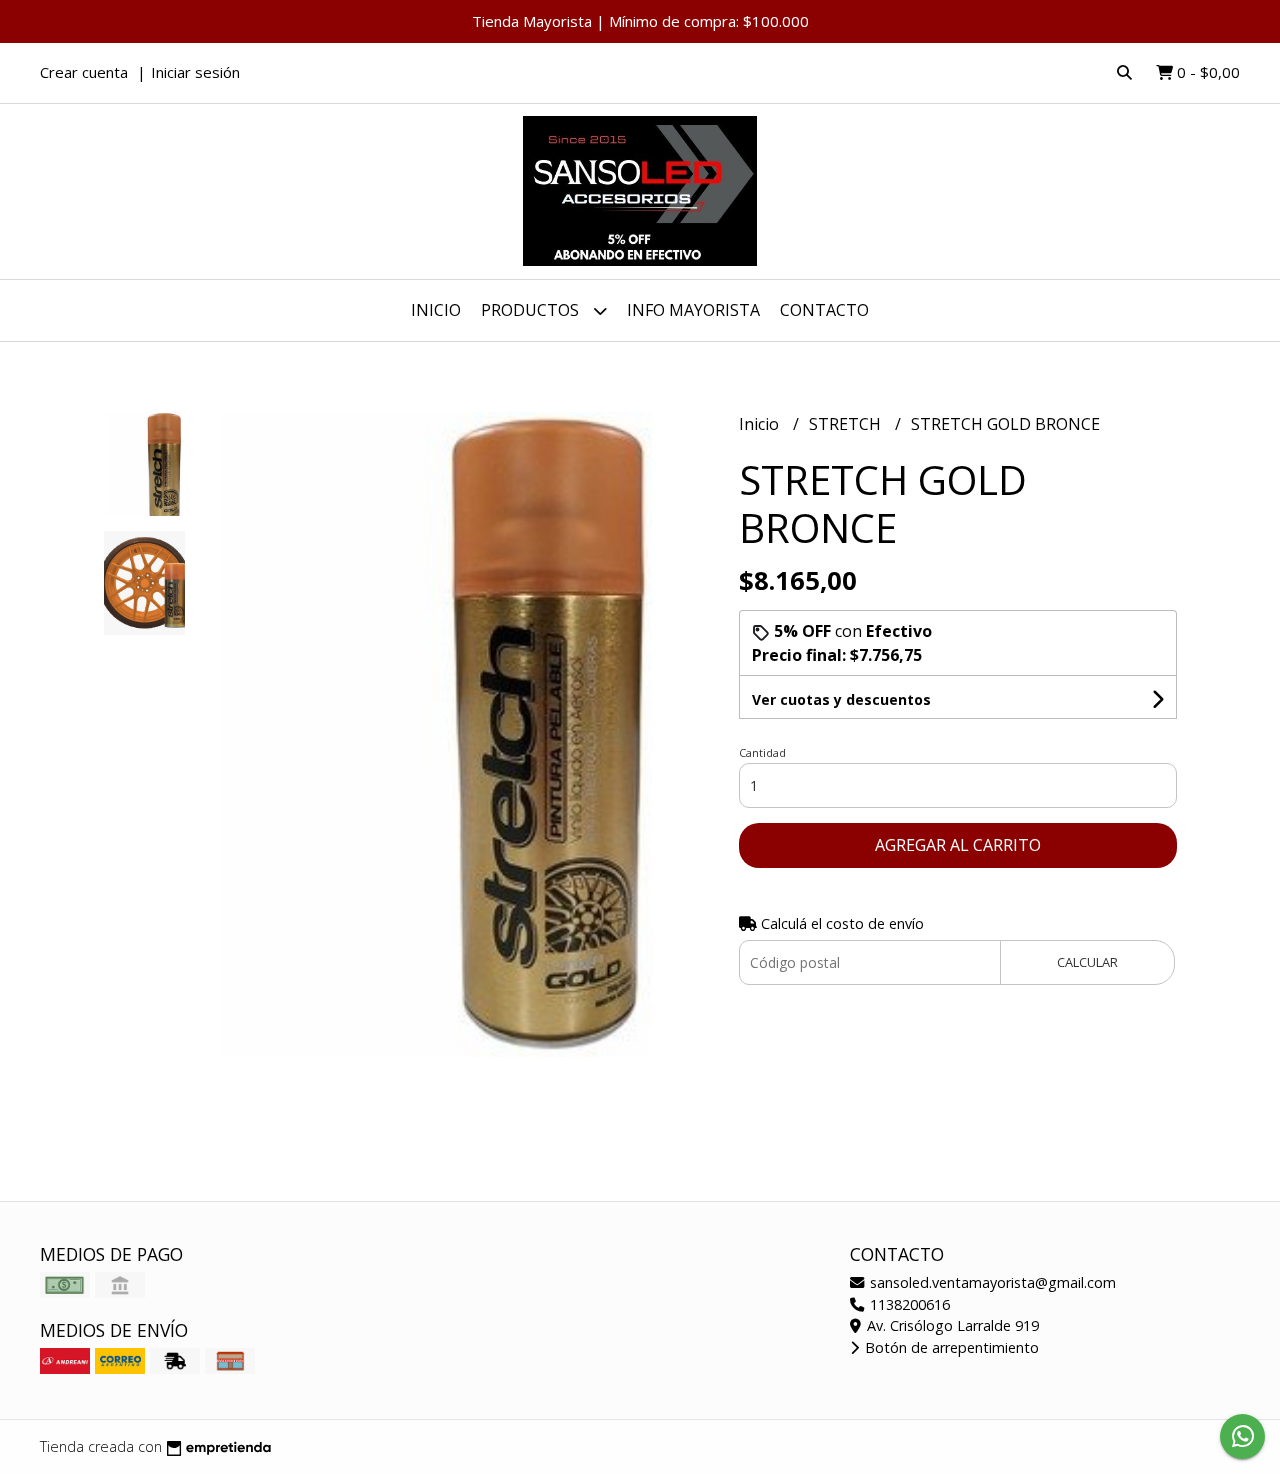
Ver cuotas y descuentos (841, 699)
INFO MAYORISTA (693, 310)
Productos (532, 310)
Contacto (824, 310)
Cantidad (762, 752)
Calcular (1087, 962)
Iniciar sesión (195, 72)
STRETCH (847, 424)
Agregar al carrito (958, 845)
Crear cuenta (84, 72)
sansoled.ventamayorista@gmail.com (991, 1282)
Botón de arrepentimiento (950, 1347)
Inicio (436, 310)
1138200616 (908, 1304)
